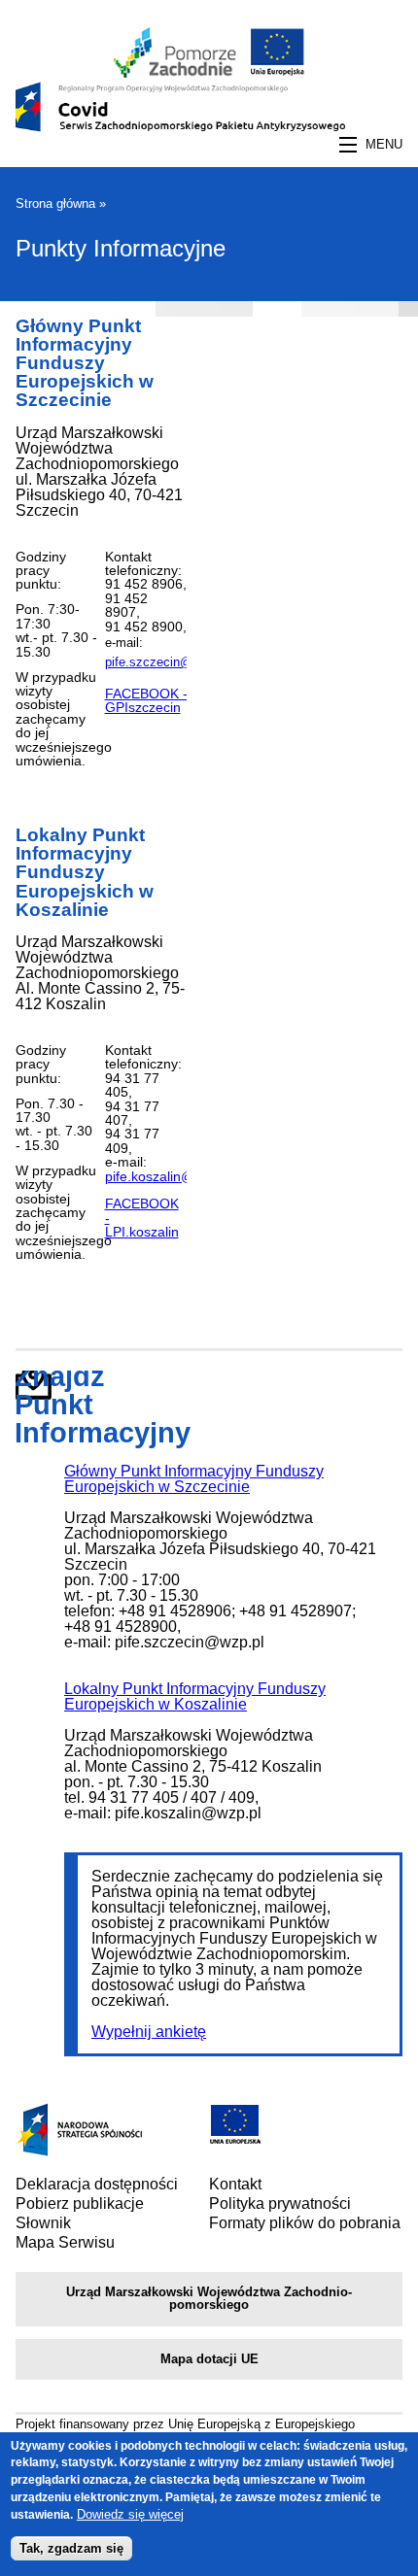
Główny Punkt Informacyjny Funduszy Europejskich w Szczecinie (85, 363)
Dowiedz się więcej (130, 2514)
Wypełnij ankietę (149, 2032)
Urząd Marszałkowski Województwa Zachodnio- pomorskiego (209, 2298)
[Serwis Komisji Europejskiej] (235, 2138)
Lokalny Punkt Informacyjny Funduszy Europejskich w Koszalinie (85, 872)
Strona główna (55, 203)
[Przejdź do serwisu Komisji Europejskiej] (274, 72)
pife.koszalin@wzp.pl (169, 1176)
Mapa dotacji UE (209, 2359)
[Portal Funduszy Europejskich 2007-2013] (94, 2151)
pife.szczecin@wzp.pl (167, 662)
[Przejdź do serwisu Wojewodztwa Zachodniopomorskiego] (175, 72)
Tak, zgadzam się (71, 2548)
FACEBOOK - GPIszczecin (146, 700)
